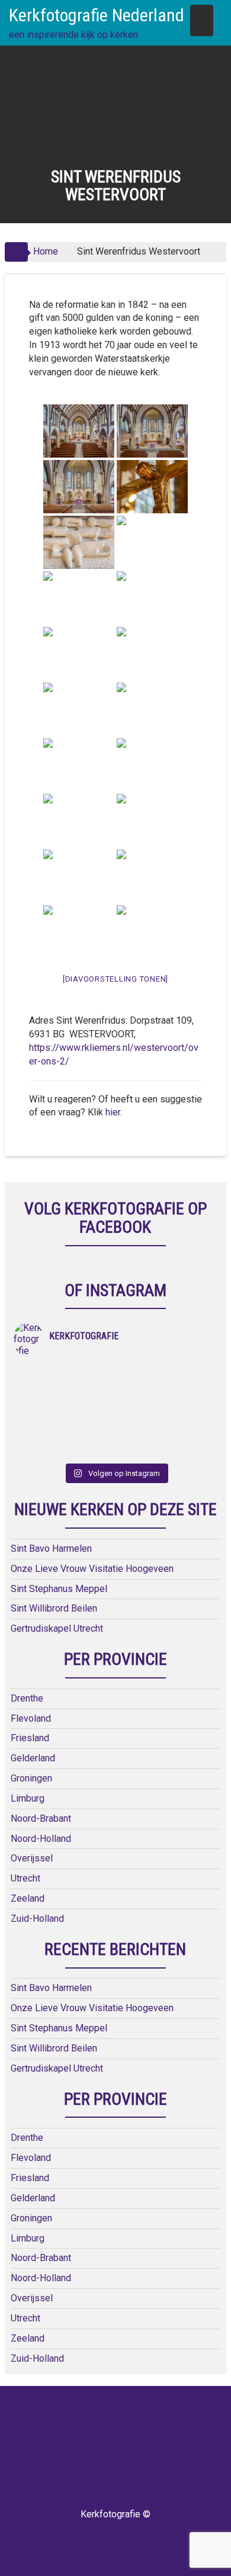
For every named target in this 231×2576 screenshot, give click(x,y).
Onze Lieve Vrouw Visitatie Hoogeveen (92, 1569)
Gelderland (33, 1758)
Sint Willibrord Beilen (54, 1608)
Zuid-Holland (37, 1919)
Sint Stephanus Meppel (59, 1589)
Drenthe (27, 1698)
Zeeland (28, 1898)
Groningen (31, 1778)
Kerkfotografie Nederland (97, 15)
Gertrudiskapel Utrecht (57, 1628)
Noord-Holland (41, 1839)
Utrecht (25, 1878)
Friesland (30, 1738)
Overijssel (32, 1858)
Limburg (28, 1798)
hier (113, 1112)
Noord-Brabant (41, 1818)
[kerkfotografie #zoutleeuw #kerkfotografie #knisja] (65, 1373)
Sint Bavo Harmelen (51, 1549)
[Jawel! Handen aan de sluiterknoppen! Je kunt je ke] (65, 1404)
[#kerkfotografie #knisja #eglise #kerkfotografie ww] (166, 1435)
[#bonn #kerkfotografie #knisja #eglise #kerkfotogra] (166, 1404)
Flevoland (31, 1718)
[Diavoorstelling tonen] (115, 979)
